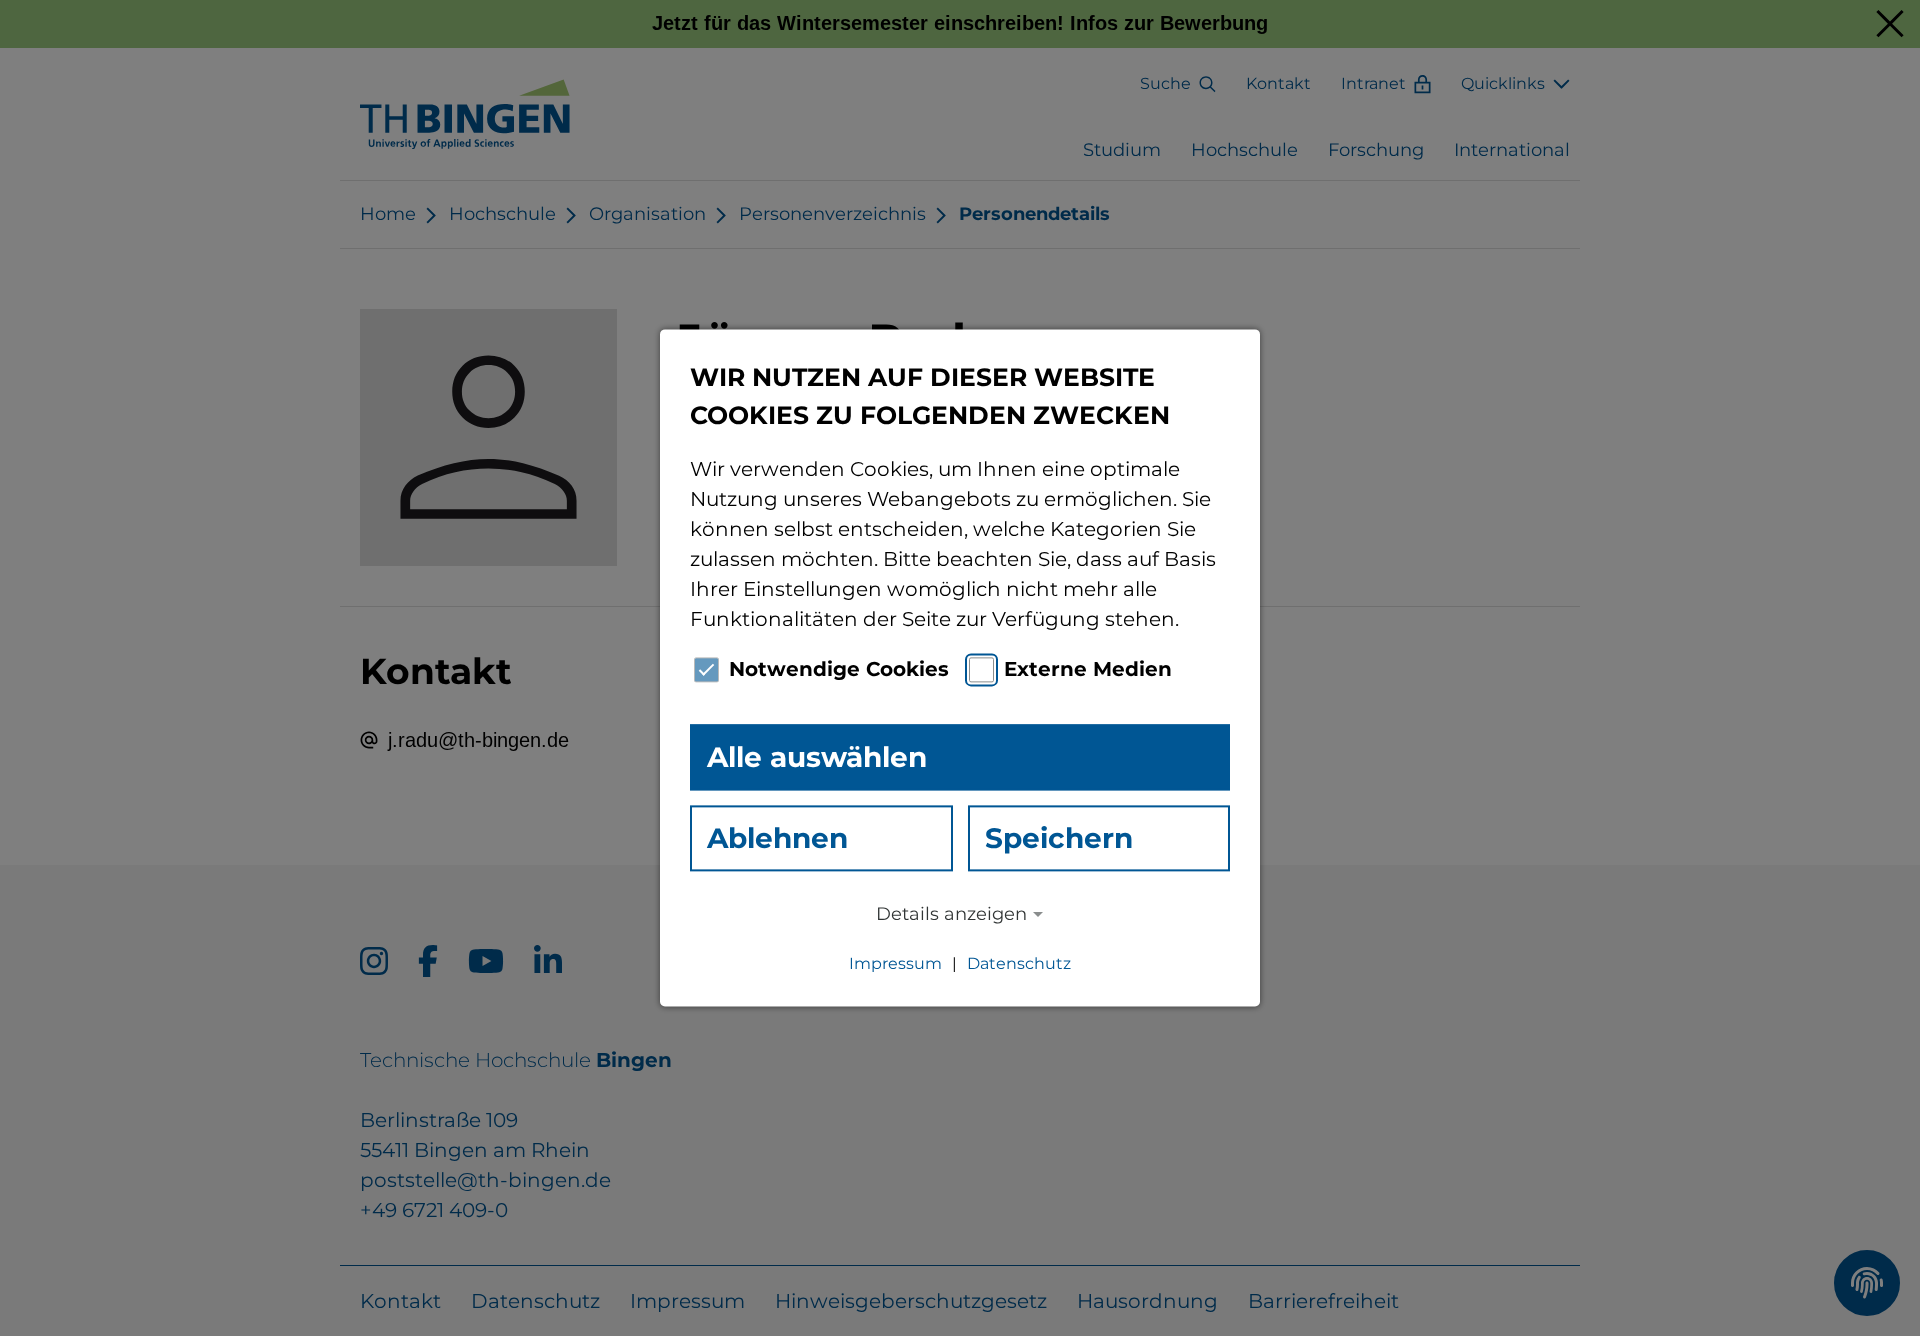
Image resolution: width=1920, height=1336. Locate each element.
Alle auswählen (817, 757)
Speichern (1059, 838)
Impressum (895, 964)
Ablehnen (777, 838)
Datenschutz (1019, 964)
